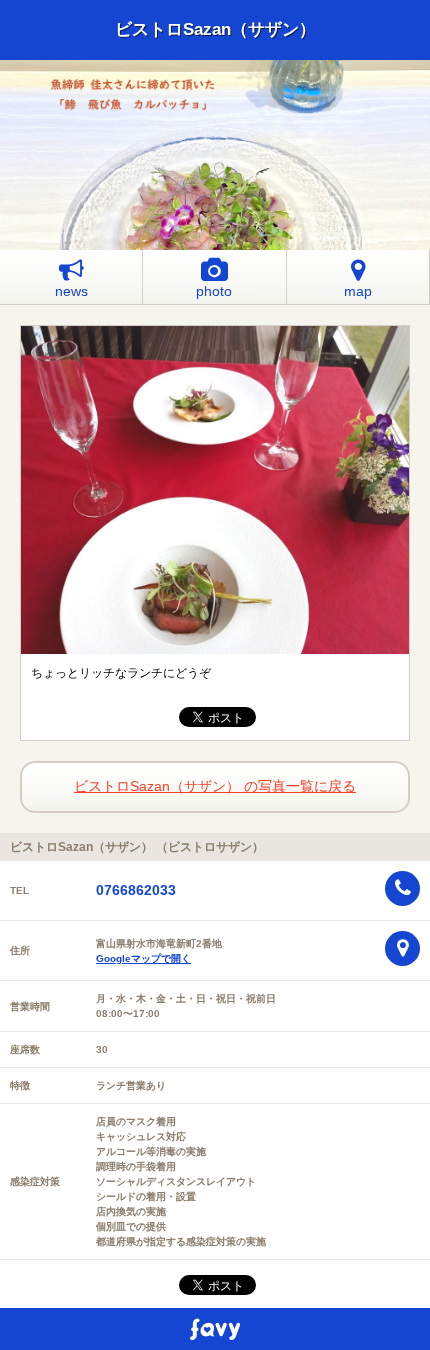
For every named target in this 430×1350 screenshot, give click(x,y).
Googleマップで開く (143, 958)
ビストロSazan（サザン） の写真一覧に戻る (215, 786)
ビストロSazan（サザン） (215, 29)
